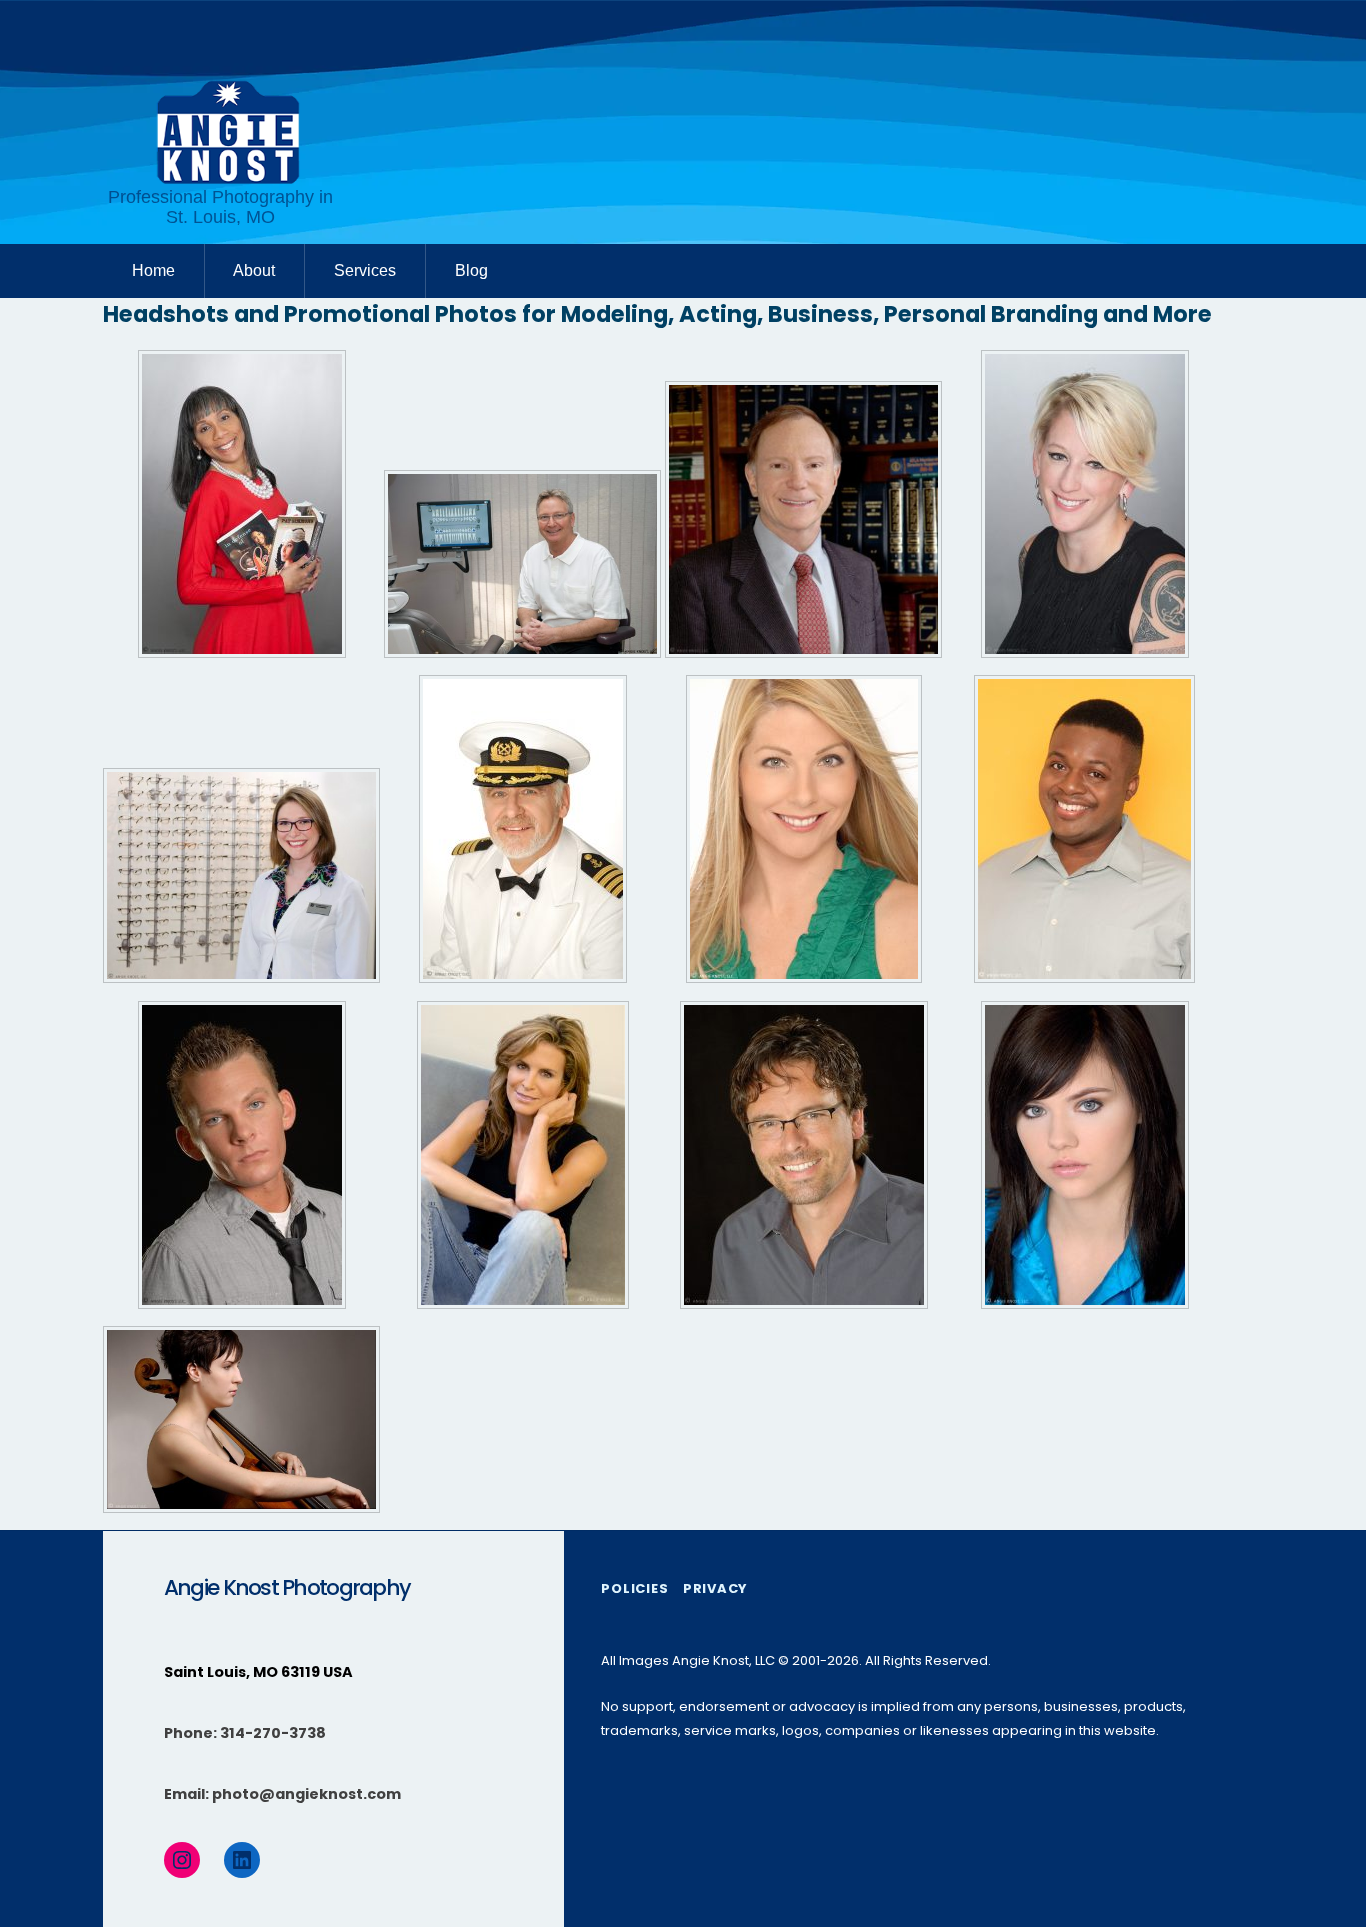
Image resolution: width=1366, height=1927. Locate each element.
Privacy (715, 1588)
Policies (634, 1588)
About (254, 270)
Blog (471, 270)
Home (153, 270)
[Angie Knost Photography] (228, 179)
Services (365, 270)
